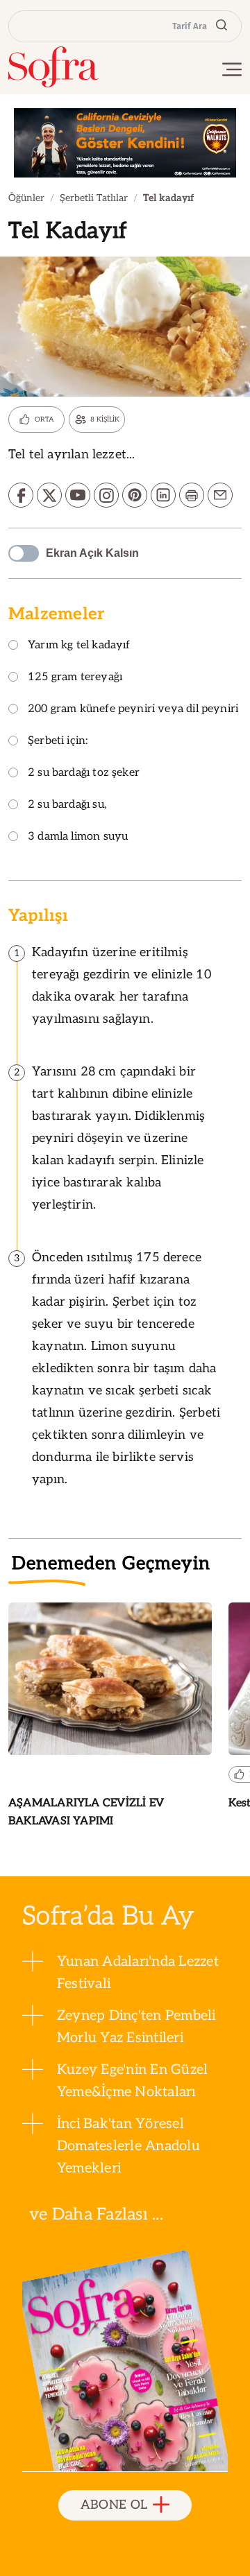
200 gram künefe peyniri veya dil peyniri (133, 710)
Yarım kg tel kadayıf (79, 646)
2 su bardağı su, (67, 805)
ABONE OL (114, 2505)
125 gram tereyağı (75, 678)
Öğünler (26, 198)
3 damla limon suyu (78, 837)
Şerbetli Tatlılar (94, 198)
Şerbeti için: (58, 742)
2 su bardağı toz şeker (84, 773)
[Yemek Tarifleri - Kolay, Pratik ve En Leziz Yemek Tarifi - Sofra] (53, 67)
